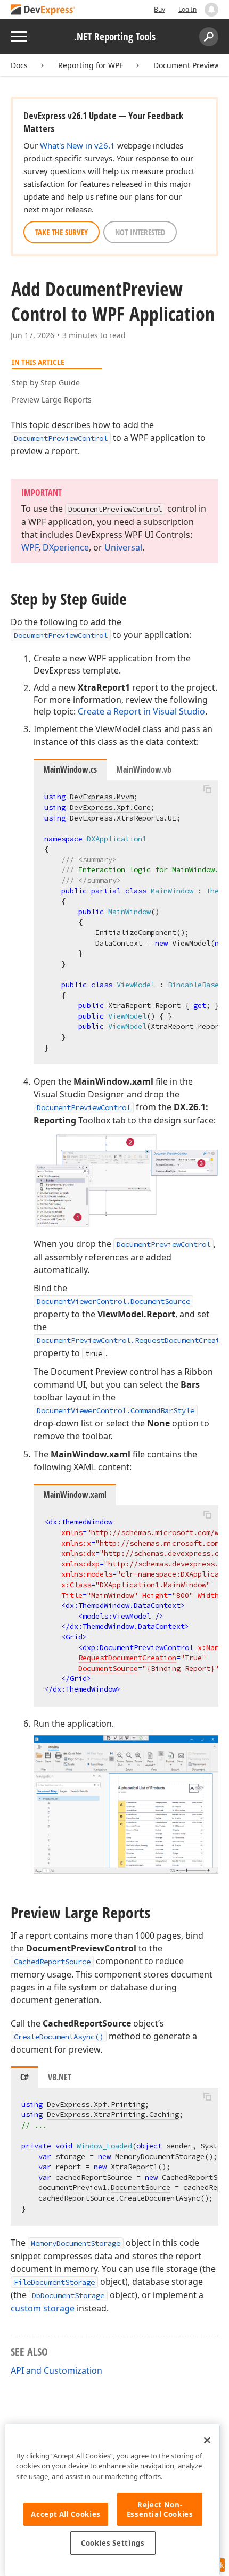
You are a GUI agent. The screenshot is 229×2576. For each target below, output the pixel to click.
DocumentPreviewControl (61, 438)
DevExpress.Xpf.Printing (96, 2104)
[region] (113, 2500)
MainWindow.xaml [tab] (75, 1495)
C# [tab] (24, 2077)
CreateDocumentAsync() (59, 2037)
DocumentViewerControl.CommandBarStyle (116, 1410)
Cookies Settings (113, 2543)
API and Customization (56, 2370)
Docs (19, 65)
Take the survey (62, 232)
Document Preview (187, 65)
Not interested (140, 232)
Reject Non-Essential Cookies (160, 2509)
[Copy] (207, 789)
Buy (160, 9)
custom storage (43, 2308)
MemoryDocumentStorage (76, 2243)
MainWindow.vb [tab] (144, 769)
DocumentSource (108, 1668)
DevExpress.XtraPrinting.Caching (113, 2114)
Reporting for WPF (91, 65)
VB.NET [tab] (60, 2077)
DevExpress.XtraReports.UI (123, 818)
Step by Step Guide (46, 383)
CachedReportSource (52, 1962)
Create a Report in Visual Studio (141, 711)
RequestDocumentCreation (127, 1658)
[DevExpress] (43, 10)
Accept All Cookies (66, 2514)
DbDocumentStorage (68, 2295)
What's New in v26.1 (77, 145)
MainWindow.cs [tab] (70, 769)
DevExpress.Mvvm (102, 797)
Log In (187, 9)
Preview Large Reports (52, 400)
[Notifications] (211, 10)
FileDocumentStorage (54, 2282)
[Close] (207, 2440)
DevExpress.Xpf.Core (110, 807)
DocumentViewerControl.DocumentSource (113, 1301)
